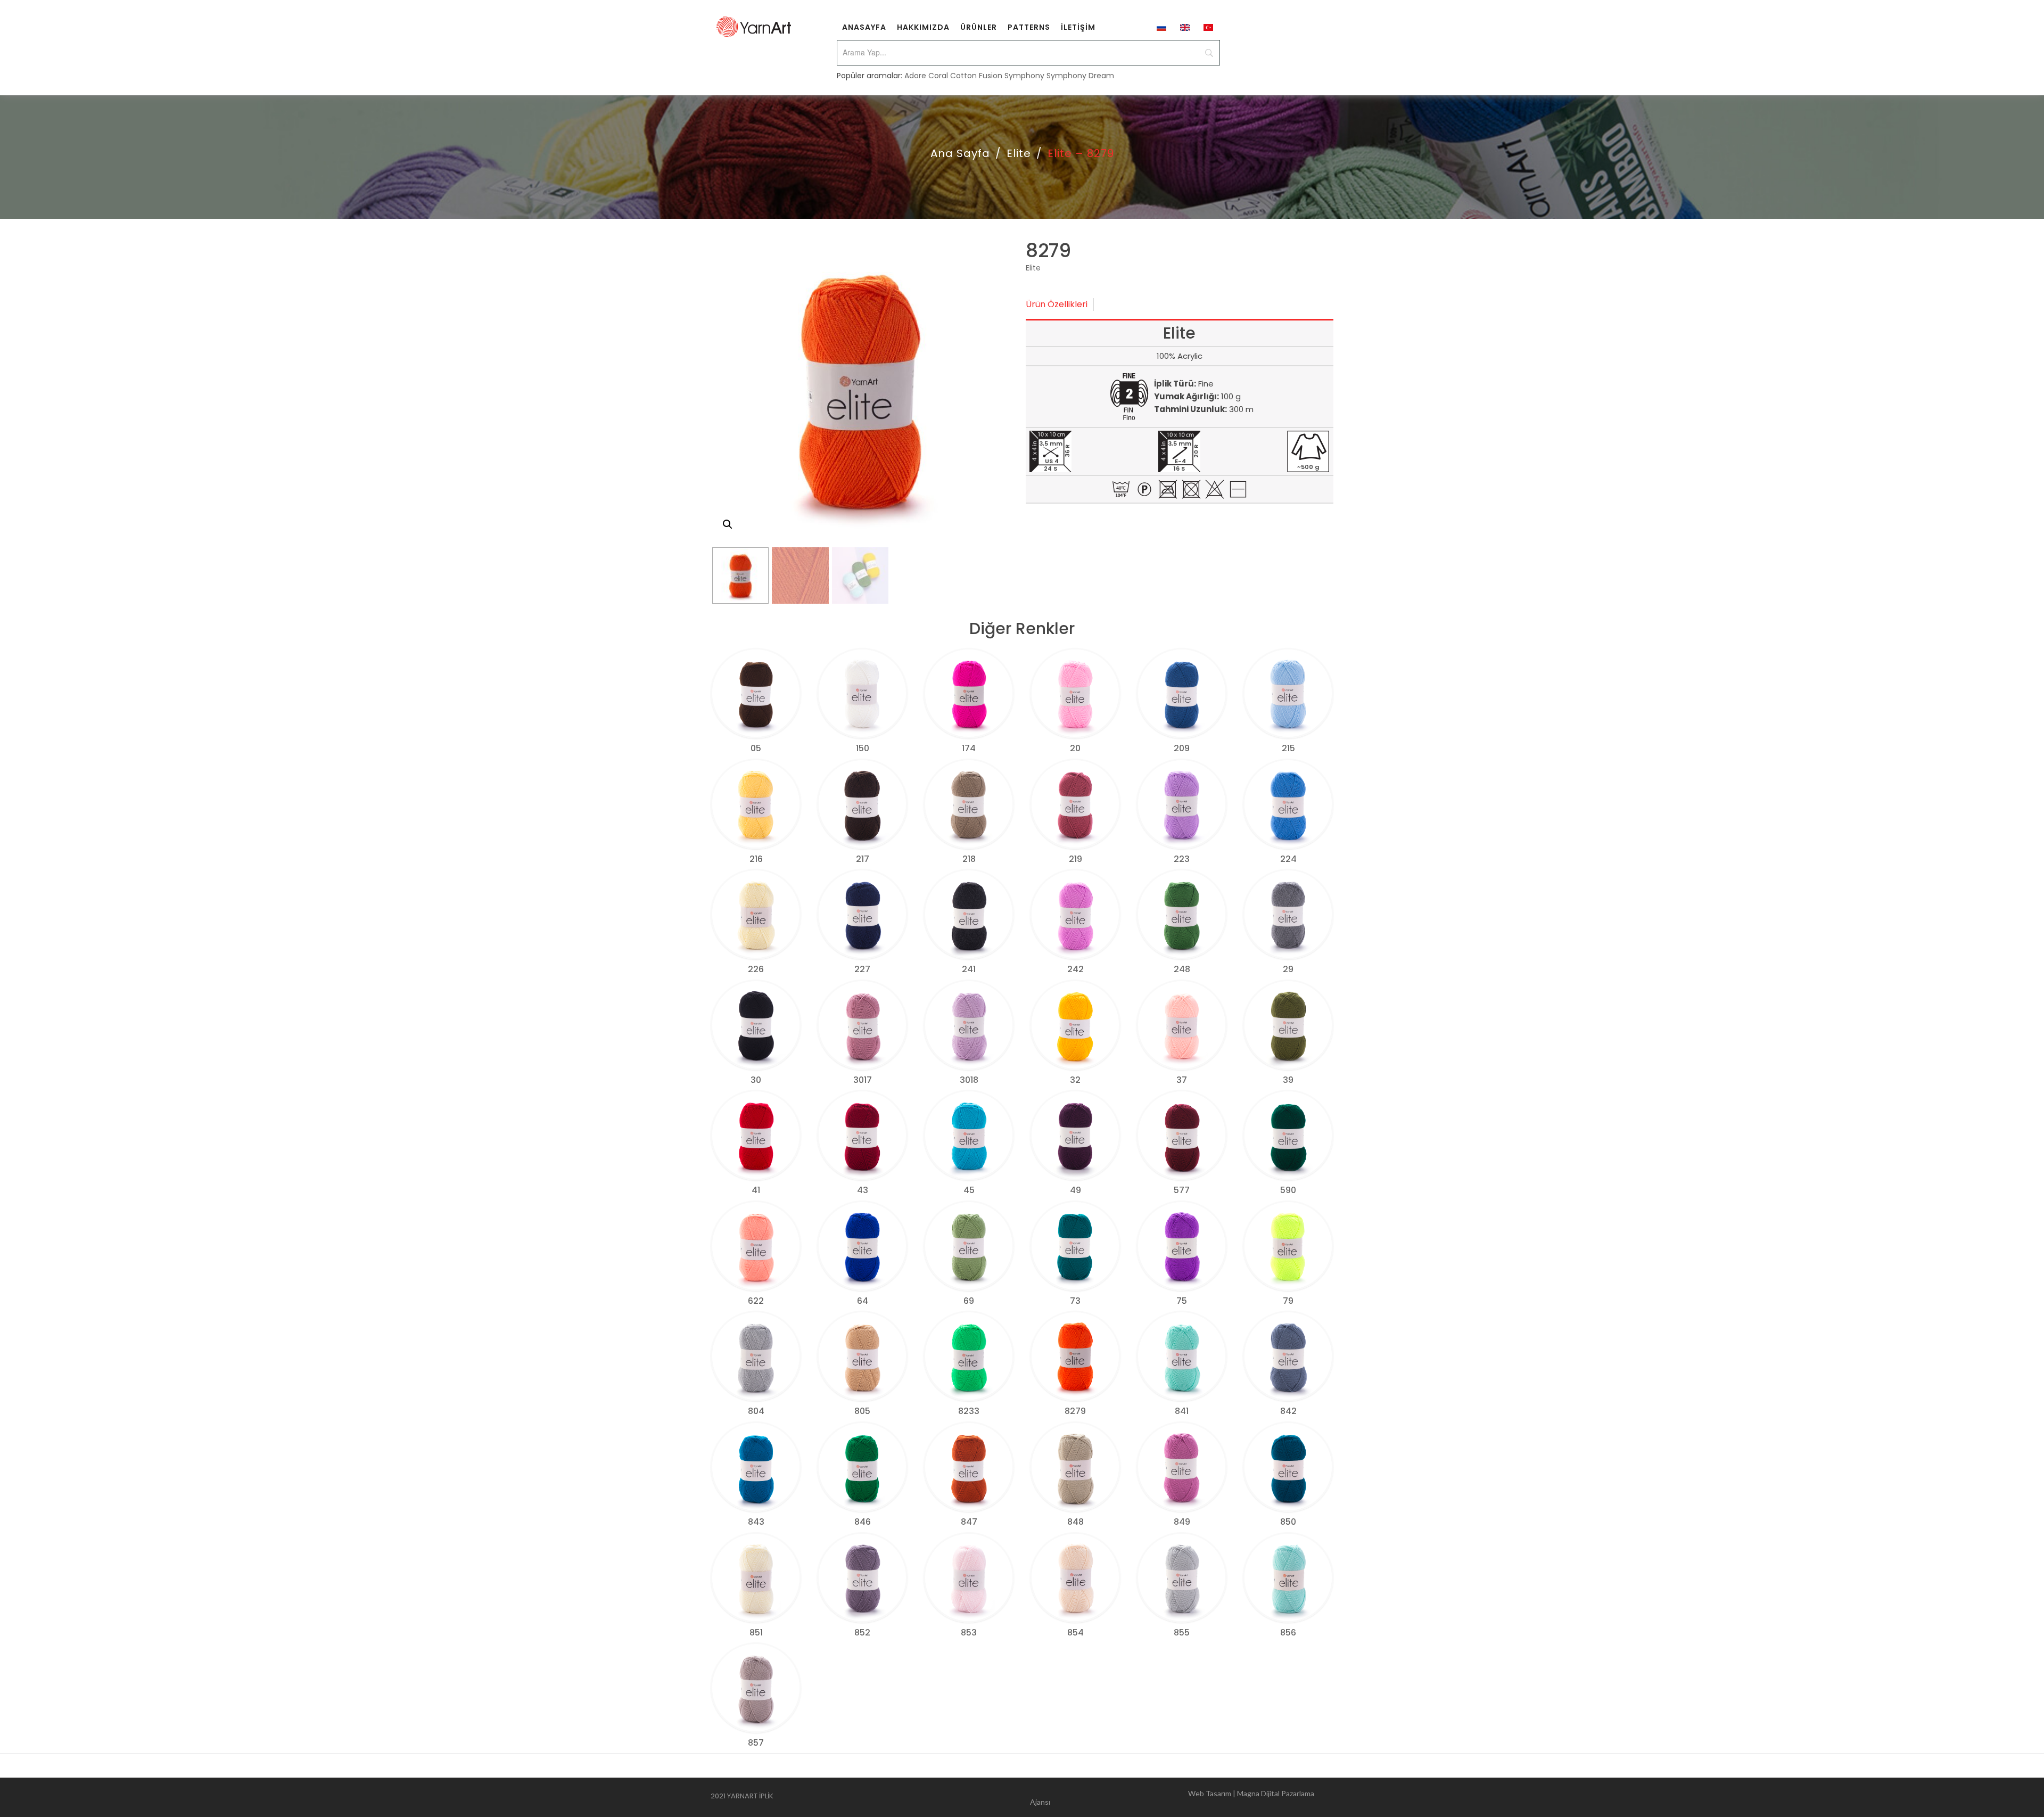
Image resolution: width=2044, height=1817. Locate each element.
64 (863, 1301)
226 (756, 969)
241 (969, 969)
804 (756, 1411)
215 (1288, 748)
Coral (938, 76)
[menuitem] (864, 27)
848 (1075, 1522)
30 (756, 1080)
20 (1075, 748)
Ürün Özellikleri (1057, 304)
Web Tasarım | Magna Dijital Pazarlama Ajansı (1172, 1798)
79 (1288, 1301)
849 (1182, 1522)
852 (862, 1633)
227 (862, 969)
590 (1288, 1190)
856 (1288, 1633)
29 (1288, 969)
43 (863, 1190)
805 (862, 1411)
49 (1075, 1190)
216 (756, 859)
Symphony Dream (1080, 76)
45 (969, 1190)
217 (863, 859)
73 (1075, 1301)
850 (1288, 1522)
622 (756, 1301)
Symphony (1024, 76)
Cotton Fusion (976, 76)
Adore (915, 76)
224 (1288, 859)
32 (1075, 1080)
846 (863, 1522)
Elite (1019, 153)
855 (1182, 1633)
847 (969, 1522)
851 (756, 1633)
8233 (969, 1411)
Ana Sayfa (960, 153)
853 (969, 1633)
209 (1182, 748)
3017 (863, 1080)
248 (1182, 969)
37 (1182, 1080)
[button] (728, 524)
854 (1075, 1633)
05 (756, 748)
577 (1182, 1190)
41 (756, 1190)
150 (863, 748)
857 (756, 1743)
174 (969, 748)
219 (1075, 859)
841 (1182, 1411)
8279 (1075, 1411)
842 (1288, 1411)
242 (1075, 969)
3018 (969, 1080)
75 (1182, 1301)
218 (969, 859)
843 (756, 1522)
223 (1182, 859)
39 (1288, 1080)
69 (969, 1301)
